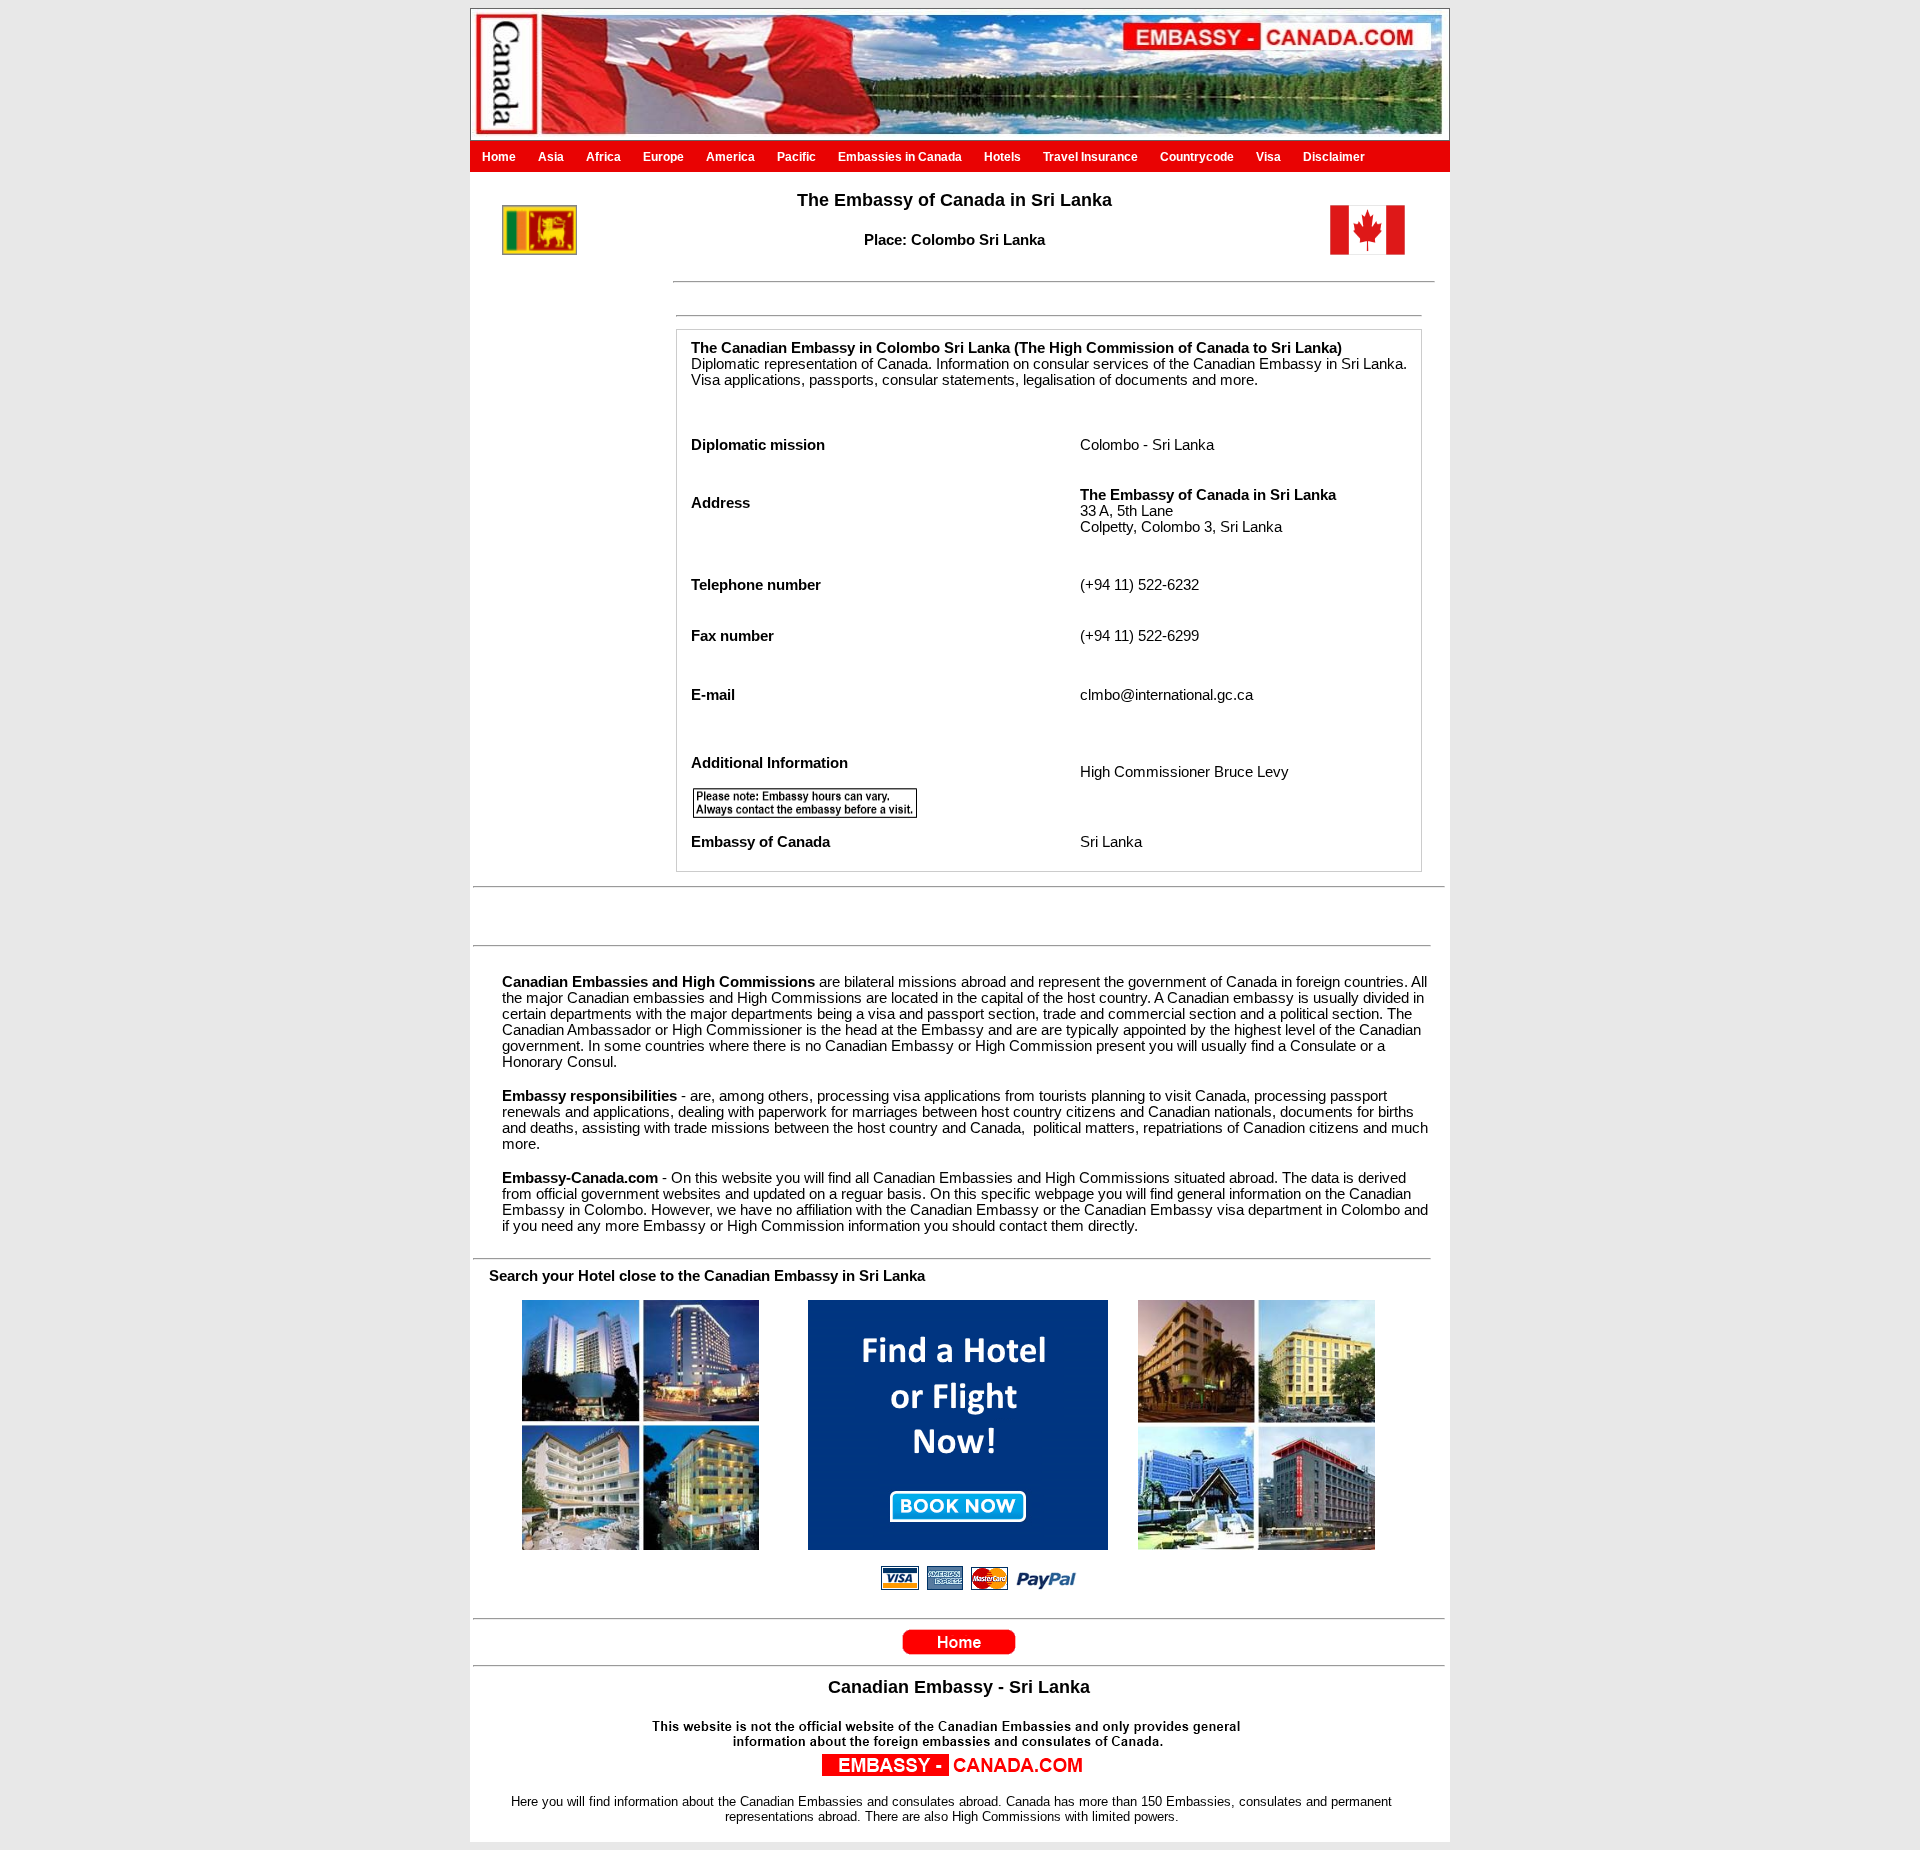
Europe (663, 157)
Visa (1268, 157)
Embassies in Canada (900, 157)
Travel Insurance (1090, 157)
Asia (551, 157)
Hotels (1002, 157)
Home (499, 157)
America (730, 157)
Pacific (796, 157)
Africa (603, 157)
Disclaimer (1334, 157)
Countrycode (1197, 157)
